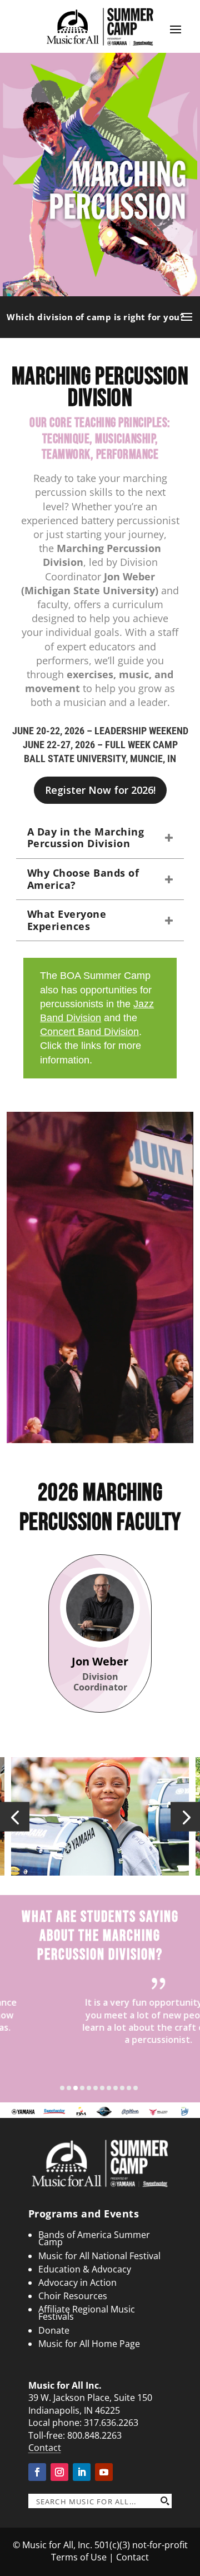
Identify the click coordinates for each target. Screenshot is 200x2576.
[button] (15, 1816)
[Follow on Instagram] (59, 2472)
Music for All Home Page (89, 2344)
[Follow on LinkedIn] (82, 2472)
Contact (45, 2448)
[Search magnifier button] (164, 2501)
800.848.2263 (94, 2435)
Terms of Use (79, 2557)
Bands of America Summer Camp (94, 2238)
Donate (54, 2330)
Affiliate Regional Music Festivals (87, 2313)
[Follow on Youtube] (104, 2472)
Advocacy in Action (77, 2282)
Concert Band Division (89, 1032)
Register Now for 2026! (100, 790)
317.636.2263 (111, 2423)
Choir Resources (73, 2296)
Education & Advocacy (85, 2269)
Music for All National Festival (99, 2256)
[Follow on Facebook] (37, 2472)
